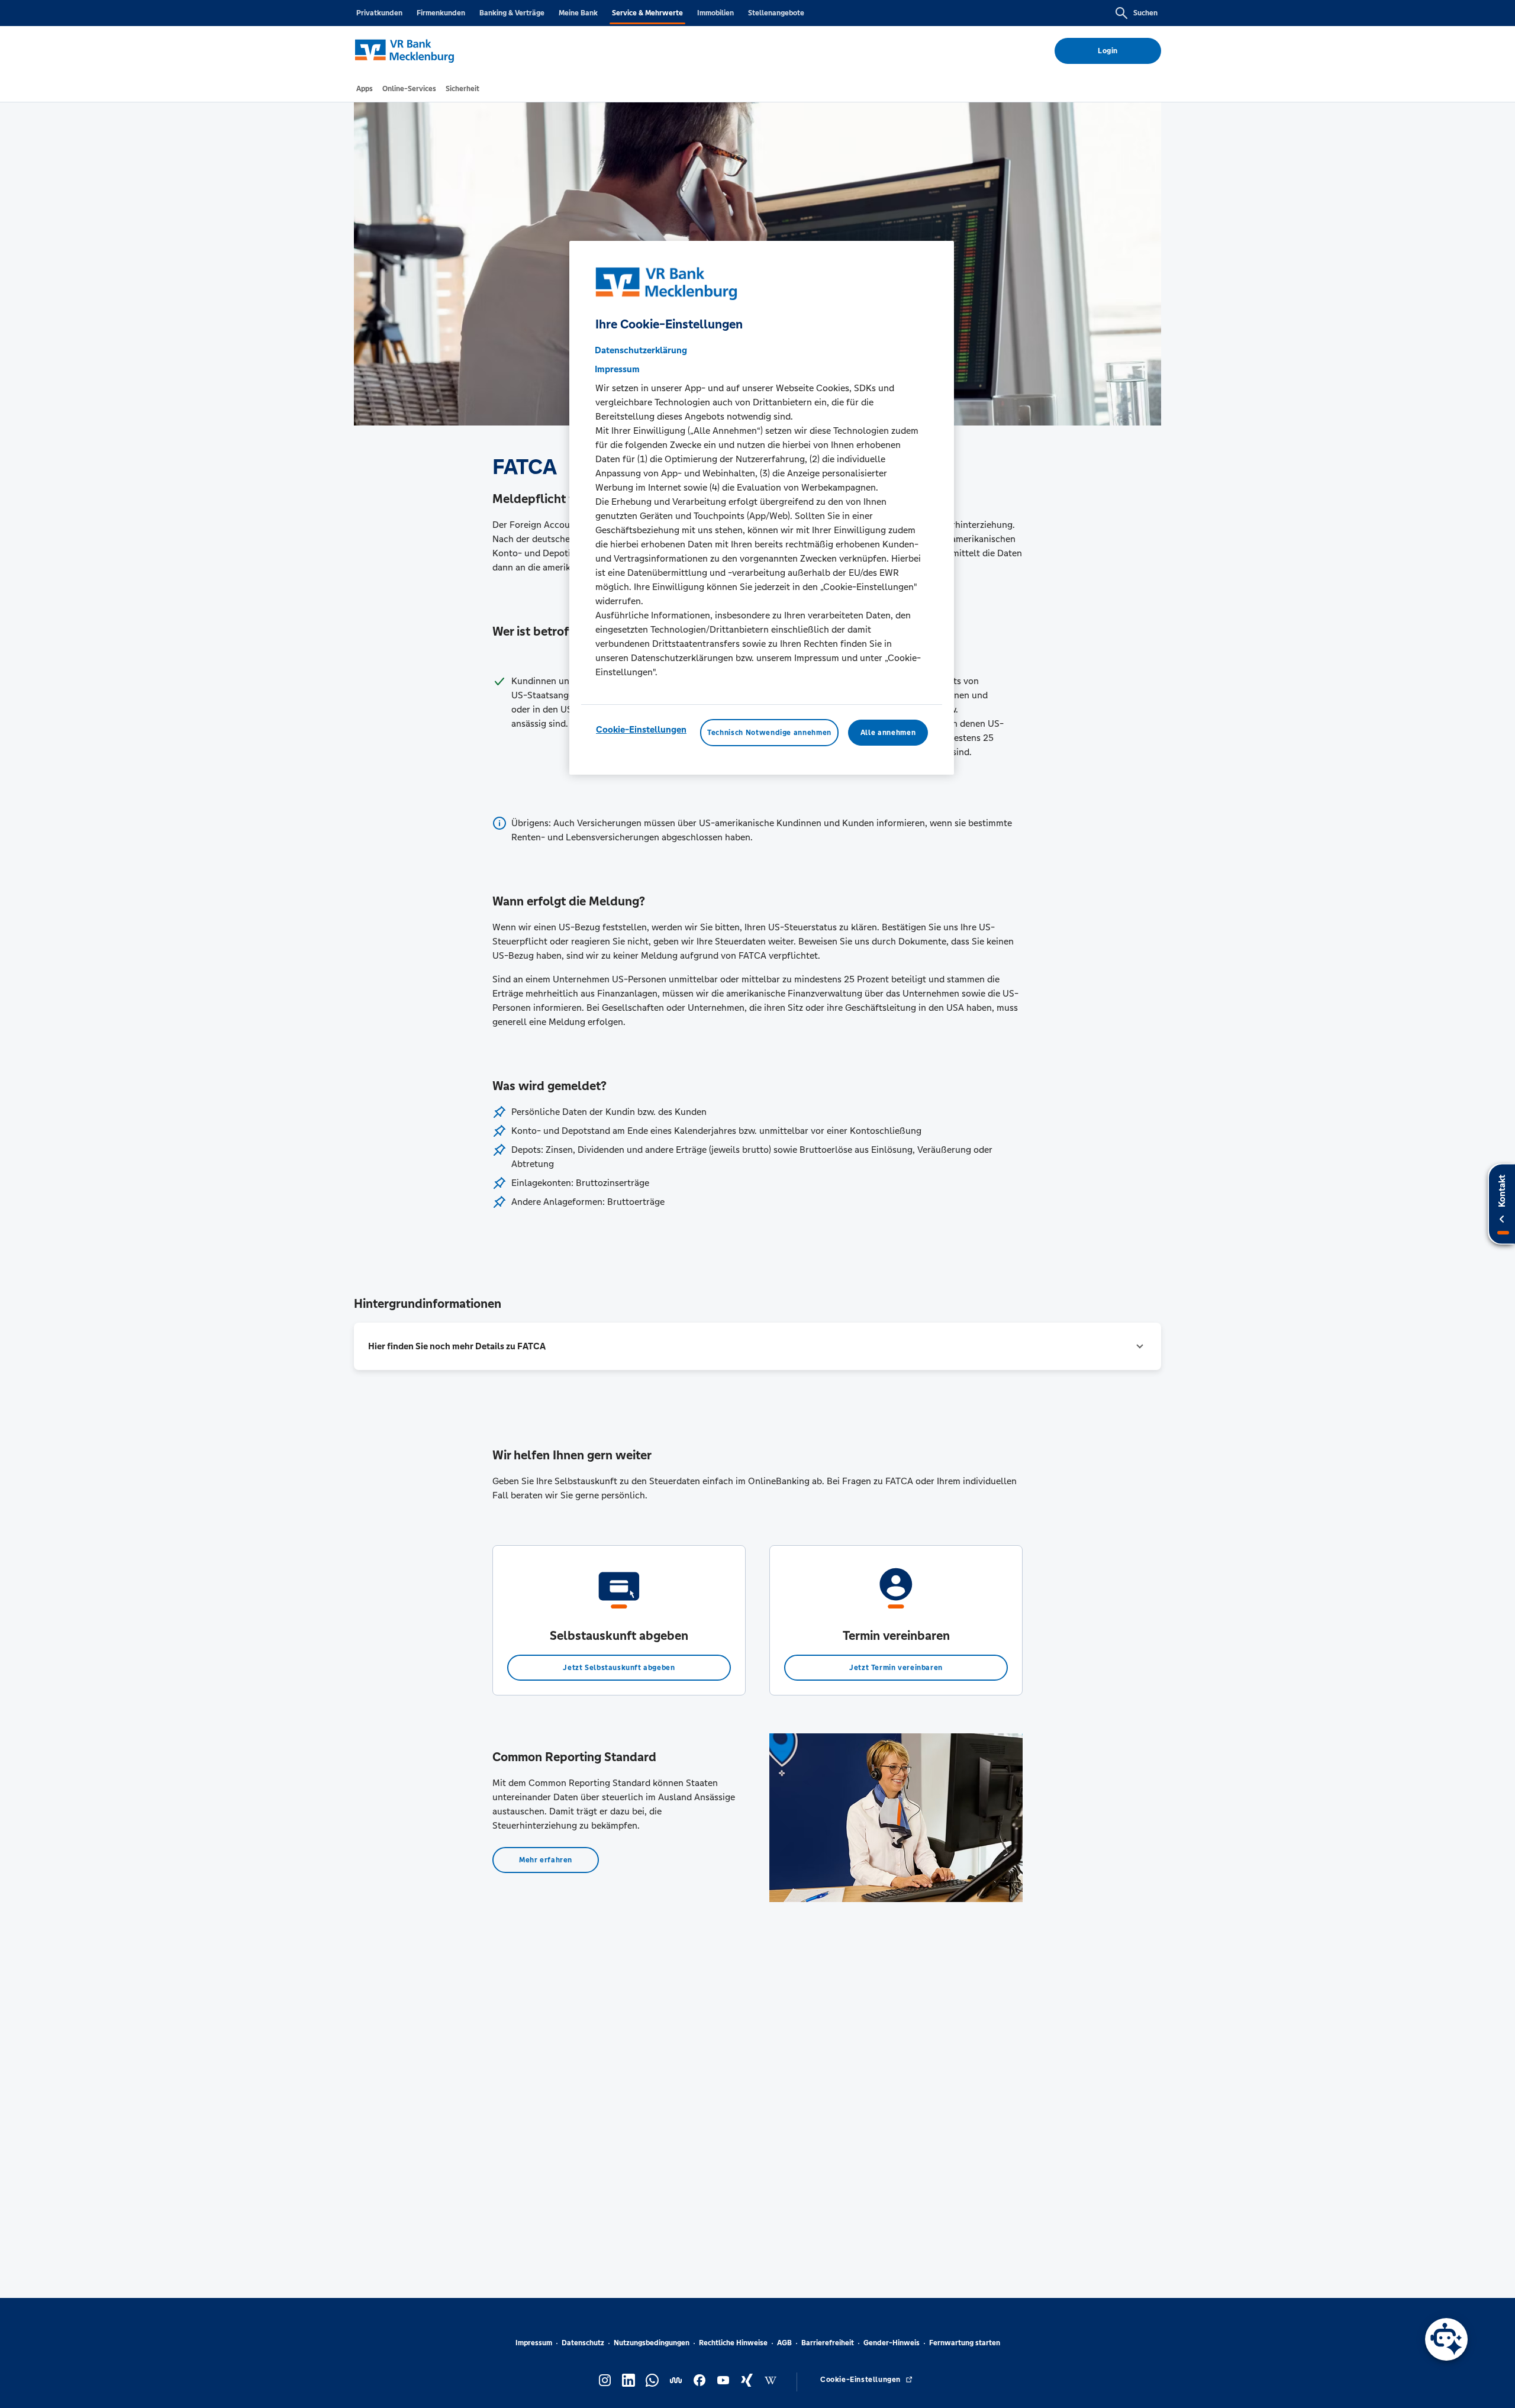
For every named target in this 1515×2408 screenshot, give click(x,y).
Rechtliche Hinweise (733, 2343)
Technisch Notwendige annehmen (769, 733)
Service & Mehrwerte (647, 13)
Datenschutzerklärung (641, 350)
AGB (784, 2343)
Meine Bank (578, 13)
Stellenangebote (776, 13)
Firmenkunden (441, 13)
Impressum (534, 2343)
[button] (757, 1346)
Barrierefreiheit (828, 2343)
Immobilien (715, 13)
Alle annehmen (888, 733)
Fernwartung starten (965, 2343)
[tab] (365, 89)
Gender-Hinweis (892, 2343)
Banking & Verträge (512, 13)
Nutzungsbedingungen (652, 2343)
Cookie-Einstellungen (641, 729)
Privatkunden (379, 13)
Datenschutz (583, 2343)
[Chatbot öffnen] (1446, 2339)
